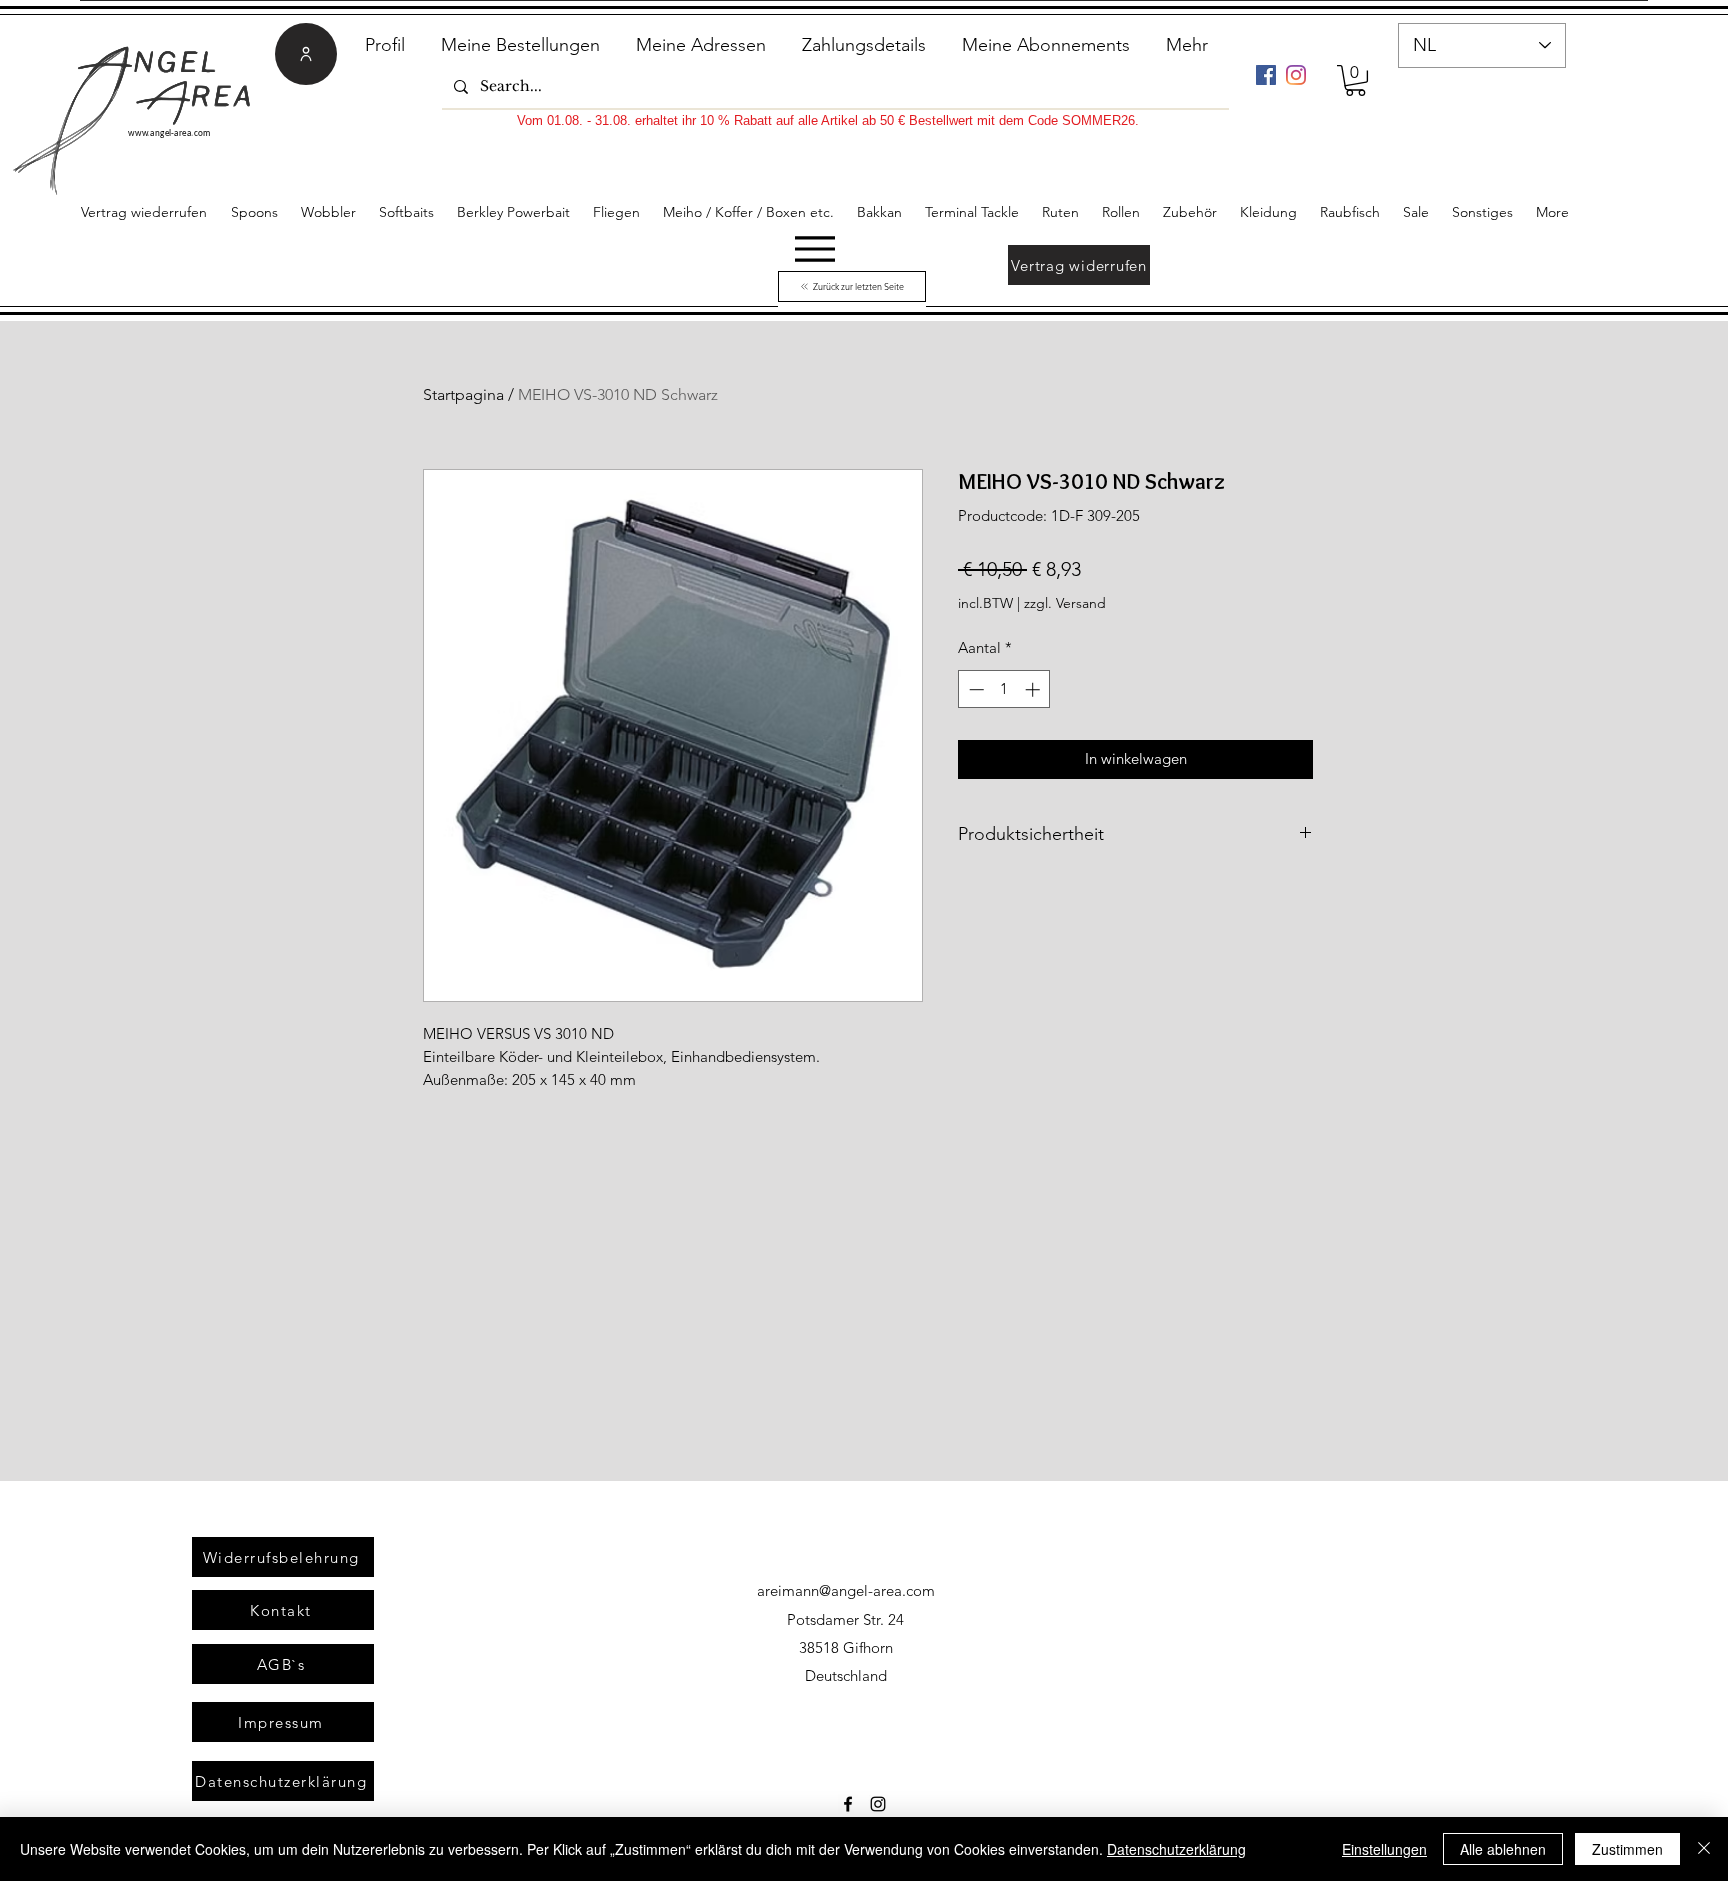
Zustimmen (1627, 1849)
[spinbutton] (1004, 689)
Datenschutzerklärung (1176, 1849)
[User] (306, 54)
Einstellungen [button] (1384, 1849)
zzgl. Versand (1065, 603)
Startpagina (463, 394)
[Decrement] (974, 689)
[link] (1355, 80)
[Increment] (1034, 689)
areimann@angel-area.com (846, 1590)
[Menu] (814, 248)
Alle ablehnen (1503, 1849)
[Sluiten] (1704, 1849)
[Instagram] (1296, 75)
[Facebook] (1266, 75)
